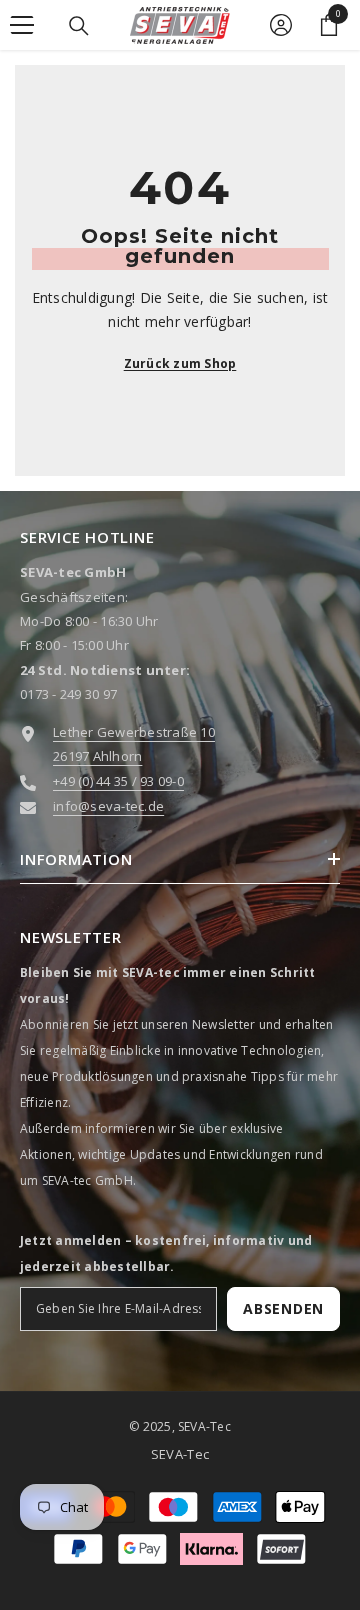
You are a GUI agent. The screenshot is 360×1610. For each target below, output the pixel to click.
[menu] (22, 25)
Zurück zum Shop (180, 363)
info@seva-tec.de (108, 806)
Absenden (283, 1308)
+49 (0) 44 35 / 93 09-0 (118, 781)
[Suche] (79, 26)
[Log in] (281, 25)
